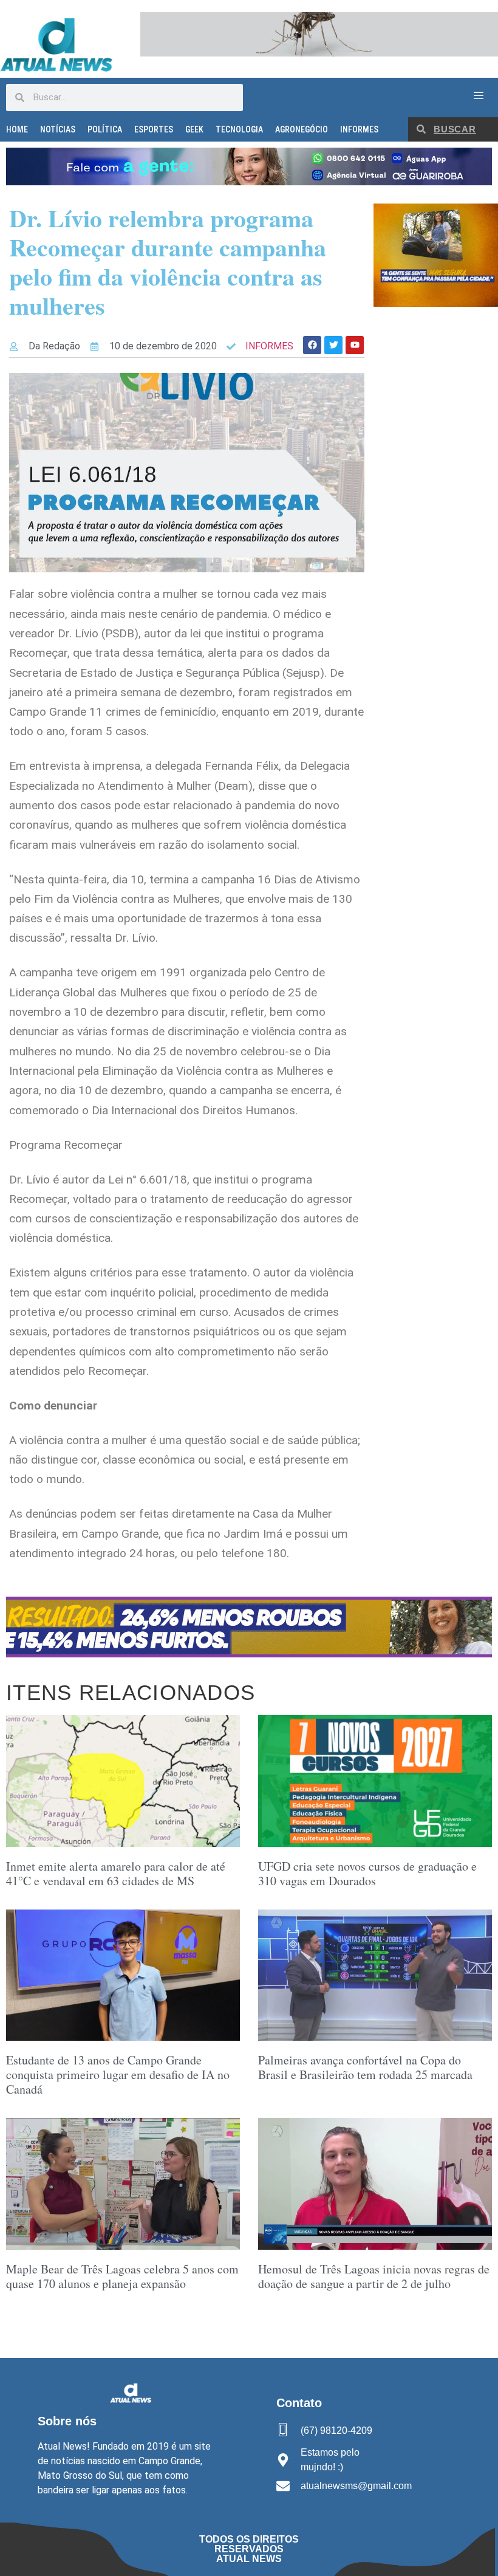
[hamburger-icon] (478, 96)
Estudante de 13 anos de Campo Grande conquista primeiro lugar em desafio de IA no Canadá (118, 2074)
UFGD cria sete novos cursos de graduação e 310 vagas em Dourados (367, 1873)
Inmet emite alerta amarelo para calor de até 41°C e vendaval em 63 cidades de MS (116, 1873)
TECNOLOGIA (239, 129)
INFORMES (359, 129)
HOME (17, 129)
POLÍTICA (105, 129)
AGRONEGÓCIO (302, 129)
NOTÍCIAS (58, 129)
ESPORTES (154, 129)
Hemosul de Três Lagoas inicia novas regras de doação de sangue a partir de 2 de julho (374, 2276)
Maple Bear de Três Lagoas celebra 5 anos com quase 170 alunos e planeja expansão (122, 2276)
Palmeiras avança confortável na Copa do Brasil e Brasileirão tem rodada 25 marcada (365, 2067)
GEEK (194, 129)
